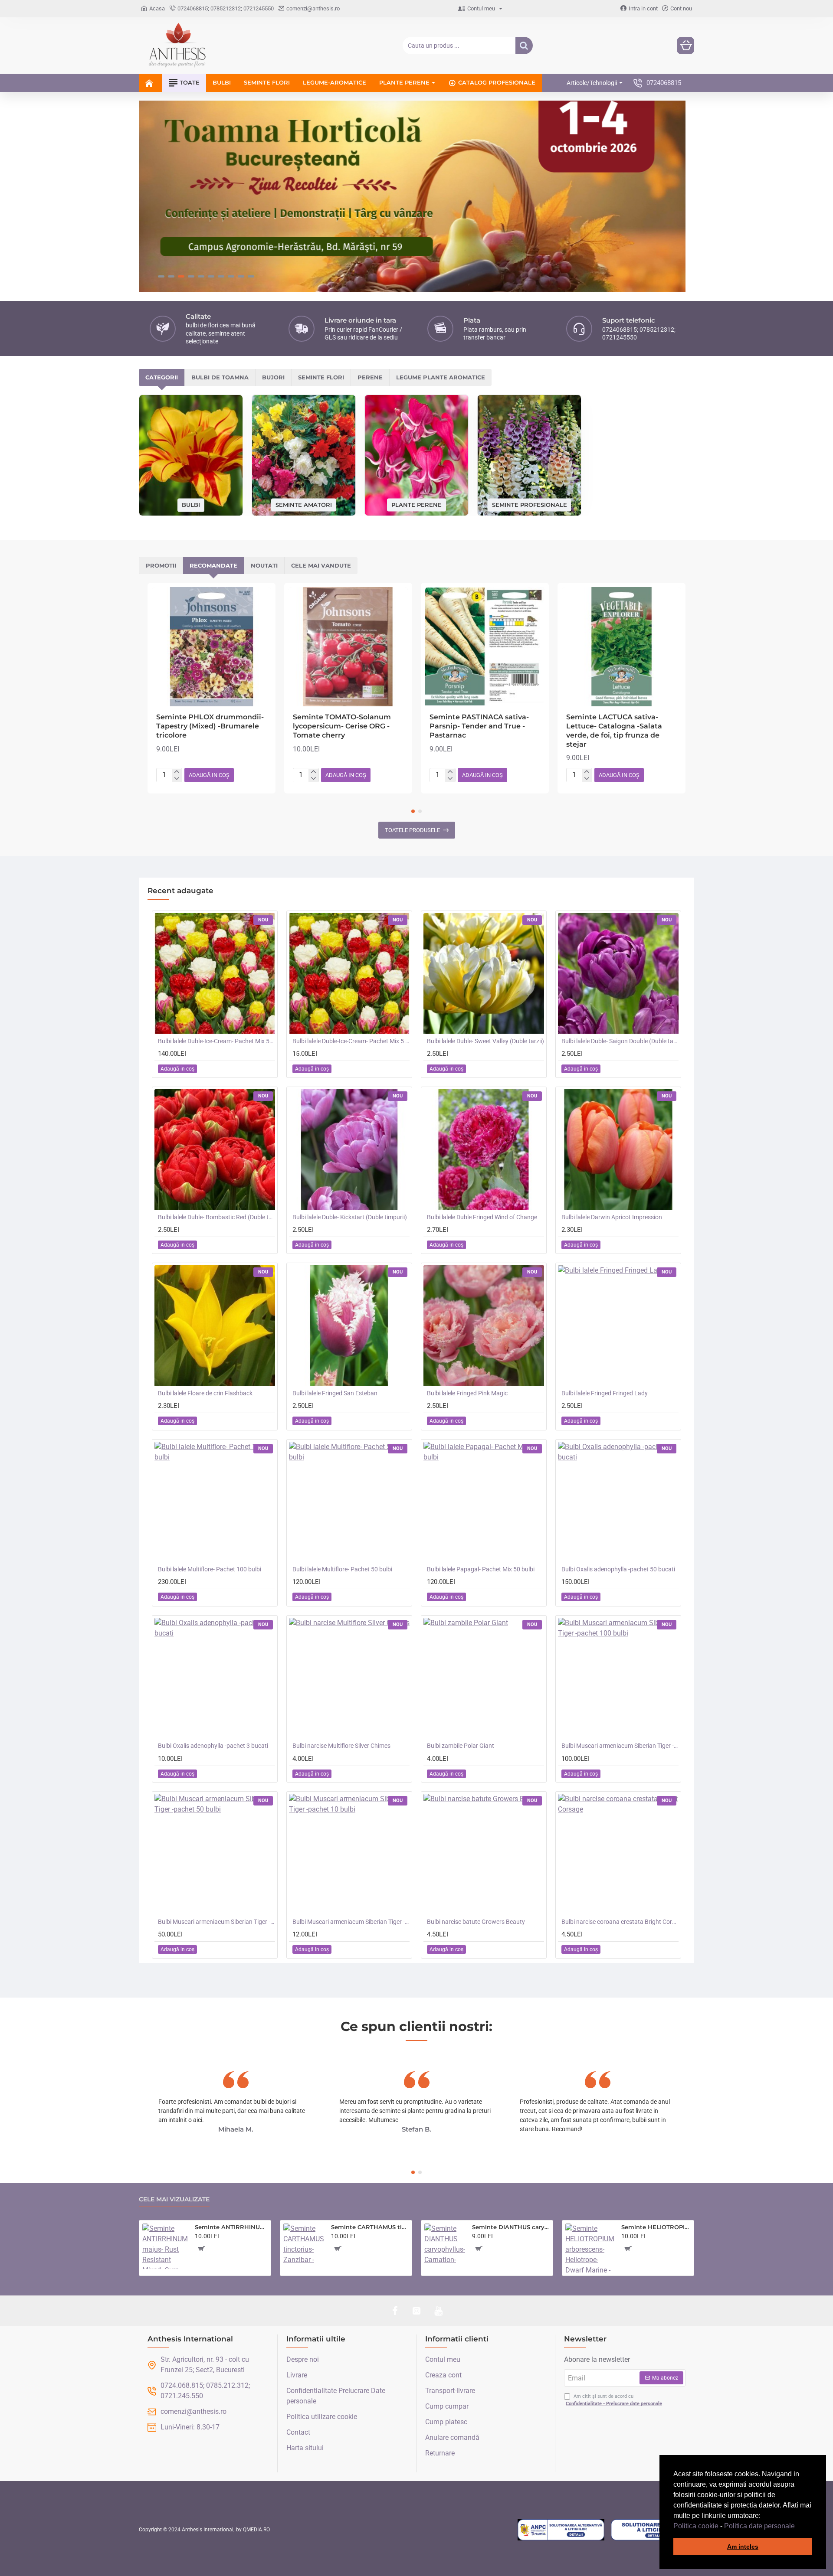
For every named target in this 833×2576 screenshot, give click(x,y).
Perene (370, 377)
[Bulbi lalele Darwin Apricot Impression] (618, 1149)
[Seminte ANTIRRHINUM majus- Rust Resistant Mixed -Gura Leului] (165, 2246)
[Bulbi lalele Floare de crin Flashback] (215, 1326)
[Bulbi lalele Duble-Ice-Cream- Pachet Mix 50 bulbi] (215, 973)
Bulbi (191, 505)
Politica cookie (696, 2526)
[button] (798, 2527)
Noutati (264, 565)
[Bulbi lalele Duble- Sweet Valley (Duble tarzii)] (484, 973)
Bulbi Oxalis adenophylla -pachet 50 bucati (618, 1569)
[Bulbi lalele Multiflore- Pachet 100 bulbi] (215, 1502)
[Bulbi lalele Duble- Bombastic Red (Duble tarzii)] (215, 1149)
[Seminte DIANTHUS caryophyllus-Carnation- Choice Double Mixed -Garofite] (445, 2244)
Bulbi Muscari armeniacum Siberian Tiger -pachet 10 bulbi (351, 1922)
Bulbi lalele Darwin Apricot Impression (612, 1217)
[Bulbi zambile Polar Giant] (484, 1678)
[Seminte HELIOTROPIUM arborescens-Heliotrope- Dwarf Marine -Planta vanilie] (590, 2248)
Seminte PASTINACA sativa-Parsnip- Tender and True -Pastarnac (479, 726)
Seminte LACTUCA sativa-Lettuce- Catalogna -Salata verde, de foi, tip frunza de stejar (614, 730)
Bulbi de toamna (220, 377)
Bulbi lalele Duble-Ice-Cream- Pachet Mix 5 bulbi (351, 1041)
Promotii (161, 565)
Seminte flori (321, 377)
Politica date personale (759, 2526)
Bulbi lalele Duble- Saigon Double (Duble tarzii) (620, 1041)
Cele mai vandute (321, 565)
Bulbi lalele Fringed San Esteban (335, 1393)
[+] (177, 772)
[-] (177, 779)
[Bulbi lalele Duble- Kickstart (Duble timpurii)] (349, 1149)
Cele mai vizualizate (174, 2199)
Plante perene (416, 504)
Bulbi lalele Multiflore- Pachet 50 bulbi (342, 1569)
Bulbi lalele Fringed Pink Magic (467, 1393)
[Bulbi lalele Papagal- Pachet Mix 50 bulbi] (484, 1502)
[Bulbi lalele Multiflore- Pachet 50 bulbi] (349, 1502)
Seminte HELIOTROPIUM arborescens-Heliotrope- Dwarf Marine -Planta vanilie (656, 2227)
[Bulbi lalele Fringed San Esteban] (349, 1326)
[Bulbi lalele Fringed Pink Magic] (484, 1326)
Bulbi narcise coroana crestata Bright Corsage (620, 1922)
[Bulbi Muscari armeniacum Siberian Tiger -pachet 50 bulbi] (215, 1854)
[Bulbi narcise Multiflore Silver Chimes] (349, 1678)
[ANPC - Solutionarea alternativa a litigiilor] (561, 2530)
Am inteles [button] (743, 2547)
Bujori (273, 377)
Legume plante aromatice (441, 377)
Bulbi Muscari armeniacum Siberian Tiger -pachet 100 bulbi (620, 1746)
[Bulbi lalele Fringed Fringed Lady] (618, 1326)
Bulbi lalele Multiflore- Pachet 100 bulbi (210, 1569)
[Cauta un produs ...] (524, 46)
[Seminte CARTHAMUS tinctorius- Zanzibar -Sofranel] (304, 2244)
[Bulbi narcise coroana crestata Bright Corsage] (618, 1854)
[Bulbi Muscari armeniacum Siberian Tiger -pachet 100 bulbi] (618, 1678)
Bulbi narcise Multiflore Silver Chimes (341, 1746)
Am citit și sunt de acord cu (614, 2400)
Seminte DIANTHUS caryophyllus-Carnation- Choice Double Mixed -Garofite (511, 2227)
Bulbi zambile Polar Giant (461, 1746)
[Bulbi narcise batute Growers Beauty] (484, 1854)
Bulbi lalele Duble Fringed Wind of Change (482, 1217)
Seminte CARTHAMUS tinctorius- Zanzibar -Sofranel (370, 2227)
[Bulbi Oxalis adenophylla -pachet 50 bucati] (618, 1502)
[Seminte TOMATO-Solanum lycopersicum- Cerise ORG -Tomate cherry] (348, 647)
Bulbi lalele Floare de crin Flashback (205, 1393)
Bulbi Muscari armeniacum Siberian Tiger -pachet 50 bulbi (216, 1922)
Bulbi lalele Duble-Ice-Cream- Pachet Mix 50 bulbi (216, 1041)
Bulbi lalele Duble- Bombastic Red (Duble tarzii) (216, 1217)
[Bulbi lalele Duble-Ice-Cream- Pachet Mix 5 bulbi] (349, 973)
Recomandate (213, 565)
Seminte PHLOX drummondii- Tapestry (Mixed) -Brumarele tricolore (210, 726)
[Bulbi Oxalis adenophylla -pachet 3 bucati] (215, 1678)
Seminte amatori (304, 504)
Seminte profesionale (530, 504)
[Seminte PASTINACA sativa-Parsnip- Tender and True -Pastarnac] (485, 647)
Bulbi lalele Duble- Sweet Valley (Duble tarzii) (485, 1041)
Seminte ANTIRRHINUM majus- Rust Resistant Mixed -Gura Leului (231, 2227)
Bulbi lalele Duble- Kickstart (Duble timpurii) (350, 1217)
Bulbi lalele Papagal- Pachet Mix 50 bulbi (481, 1569)
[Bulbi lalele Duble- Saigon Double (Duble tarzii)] (618, 973)
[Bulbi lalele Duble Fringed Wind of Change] (484, 1149)
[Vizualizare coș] (685, 46)
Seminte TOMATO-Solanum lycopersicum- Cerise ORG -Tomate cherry (342, 726)
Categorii (162, 377)
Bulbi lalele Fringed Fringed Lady (605, 1393)
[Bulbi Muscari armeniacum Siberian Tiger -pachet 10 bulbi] (349, 1854)
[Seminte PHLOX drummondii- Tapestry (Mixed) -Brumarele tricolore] (212, 647)
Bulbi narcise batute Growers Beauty (476, 1922)
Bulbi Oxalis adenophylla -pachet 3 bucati (213, 1746)
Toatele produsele (412, 830)
